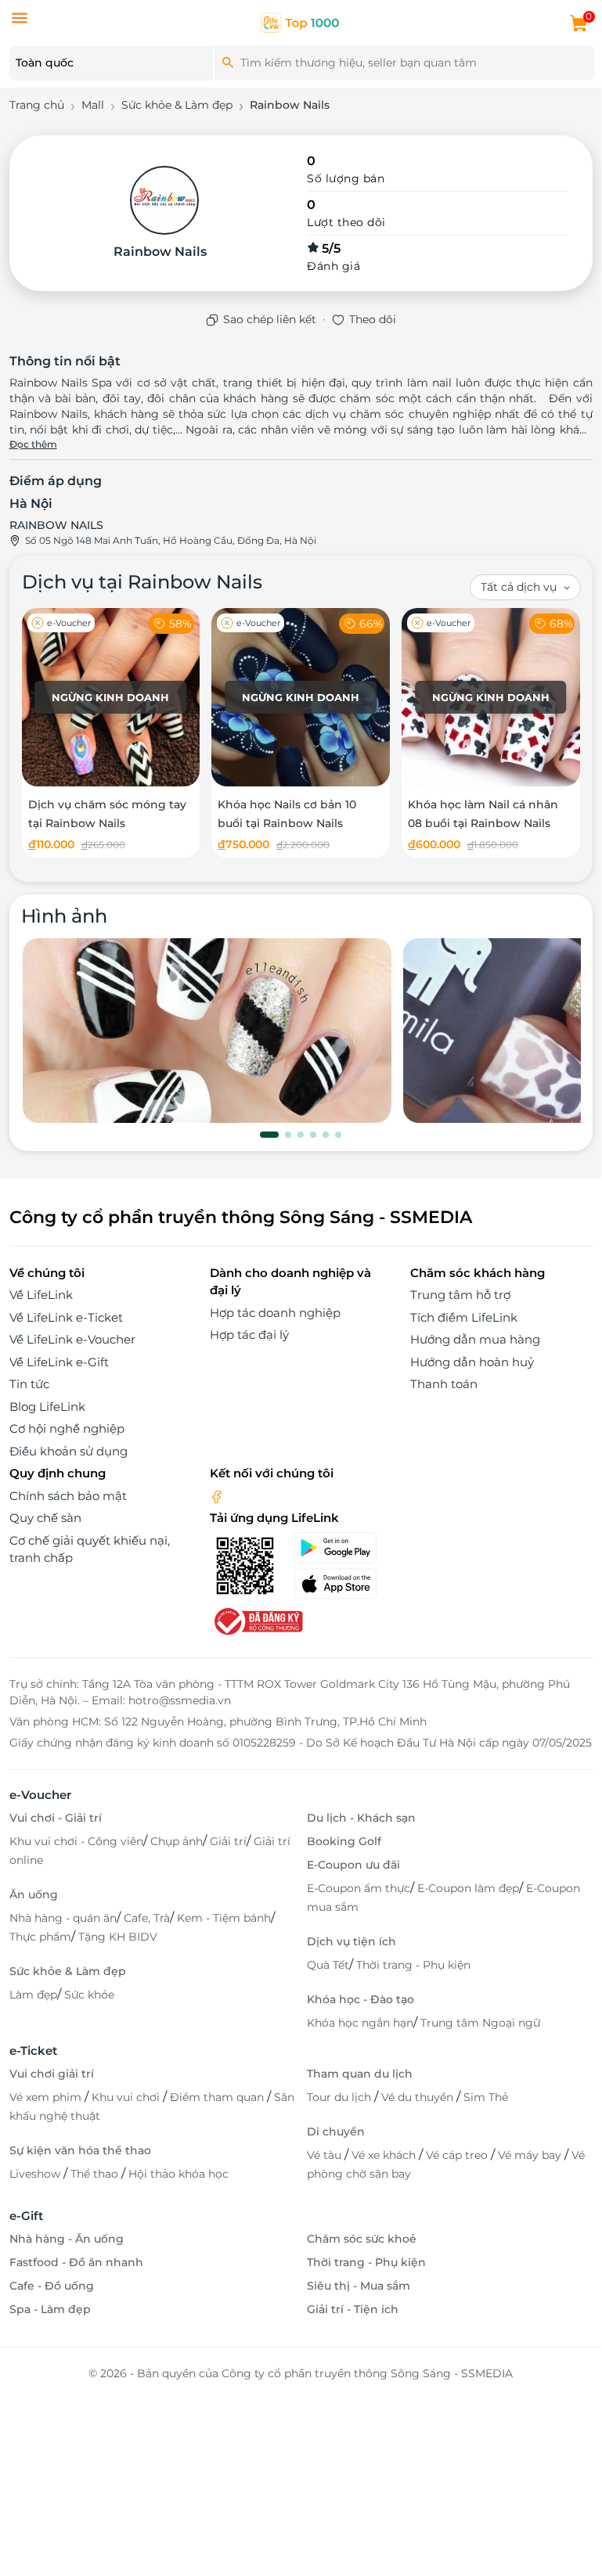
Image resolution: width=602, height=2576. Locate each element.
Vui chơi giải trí (52, 2074)
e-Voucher (40, 1795)
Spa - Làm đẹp (50, 2309)
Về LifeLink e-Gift (59, 1362)
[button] (269, 1135)
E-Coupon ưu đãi (353, 1865)
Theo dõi (373, 319)
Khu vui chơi (127, 2097)
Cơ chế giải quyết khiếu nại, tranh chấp (90, 1549)
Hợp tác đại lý (249, 1335)
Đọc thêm (33, 444)
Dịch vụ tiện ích (351, 1941)
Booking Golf (344, 1841)
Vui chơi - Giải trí (56, 1818)
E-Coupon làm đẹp (468, 1888)
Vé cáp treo (458, 2155)
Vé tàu (326, 2155)
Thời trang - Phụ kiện (413, 1965)
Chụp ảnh (177, 1841)
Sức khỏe (89, 1995)
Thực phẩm (40, 1937)
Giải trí (228, 1841)
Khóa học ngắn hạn (360, 2023)
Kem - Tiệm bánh (224, 1918)
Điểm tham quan (218, 2097)
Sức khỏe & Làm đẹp (68, 1971)
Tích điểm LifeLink (464, 1317)
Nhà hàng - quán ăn (63, 1918)
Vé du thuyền (419, 2097)
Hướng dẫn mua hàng (475, 1339)
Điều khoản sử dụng (68, 1451)
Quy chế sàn (45, 1518)
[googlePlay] (343, 1548)
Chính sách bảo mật (68, 1496)
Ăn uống (34, 1894)
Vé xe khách (385, 2155)
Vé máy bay (531, 2155)
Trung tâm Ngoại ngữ (480, 2023)
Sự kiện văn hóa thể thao (80, 2150)
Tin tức (29, 1384)
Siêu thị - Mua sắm (359, 2286)
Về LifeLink (41, 1295)
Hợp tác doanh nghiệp (275, 1313)
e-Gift (26, 2216)
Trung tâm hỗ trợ (460, 1295)
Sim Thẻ (486, 2097)
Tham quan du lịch (360, 2074)
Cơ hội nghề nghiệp (67, 1428)
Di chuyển (336, 2132)
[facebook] (217, 1496)
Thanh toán (444, 1384)
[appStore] (343, 1584)
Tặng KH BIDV (118, 1937)
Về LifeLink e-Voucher (72, 1339)
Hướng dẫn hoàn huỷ (472, 1362)
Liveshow (36, 2174)
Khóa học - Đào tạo (360, 1999)
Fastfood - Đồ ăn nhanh (76, 2262)
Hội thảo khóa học (178, 2174)
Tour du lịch (341, 2097)
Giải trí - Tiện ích (353, 2309)
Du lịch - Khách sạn (361, 1818)
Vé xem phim (47, 2097)
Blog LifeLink (47, 1407)
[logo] (301, 22)
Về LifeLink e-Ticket (66, 1317)
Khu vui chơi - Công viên (76, 1841)
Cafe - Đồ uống (52, 2286)
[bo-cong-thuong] (257, 1620)
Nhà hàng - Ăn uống (67, 2239)
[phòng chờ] (207, 1031)
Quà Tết (328, 1965)
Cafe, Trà (147, 1918)
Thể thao (96, 2174)
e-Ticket (33, 2051)
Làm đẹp (33, 1995)
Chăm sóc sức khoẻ (362, 2239)
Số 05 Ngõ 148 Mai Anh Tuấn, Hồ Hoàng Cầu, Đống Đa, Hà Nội (171, 540)
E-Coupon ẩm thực (359, 1888)
